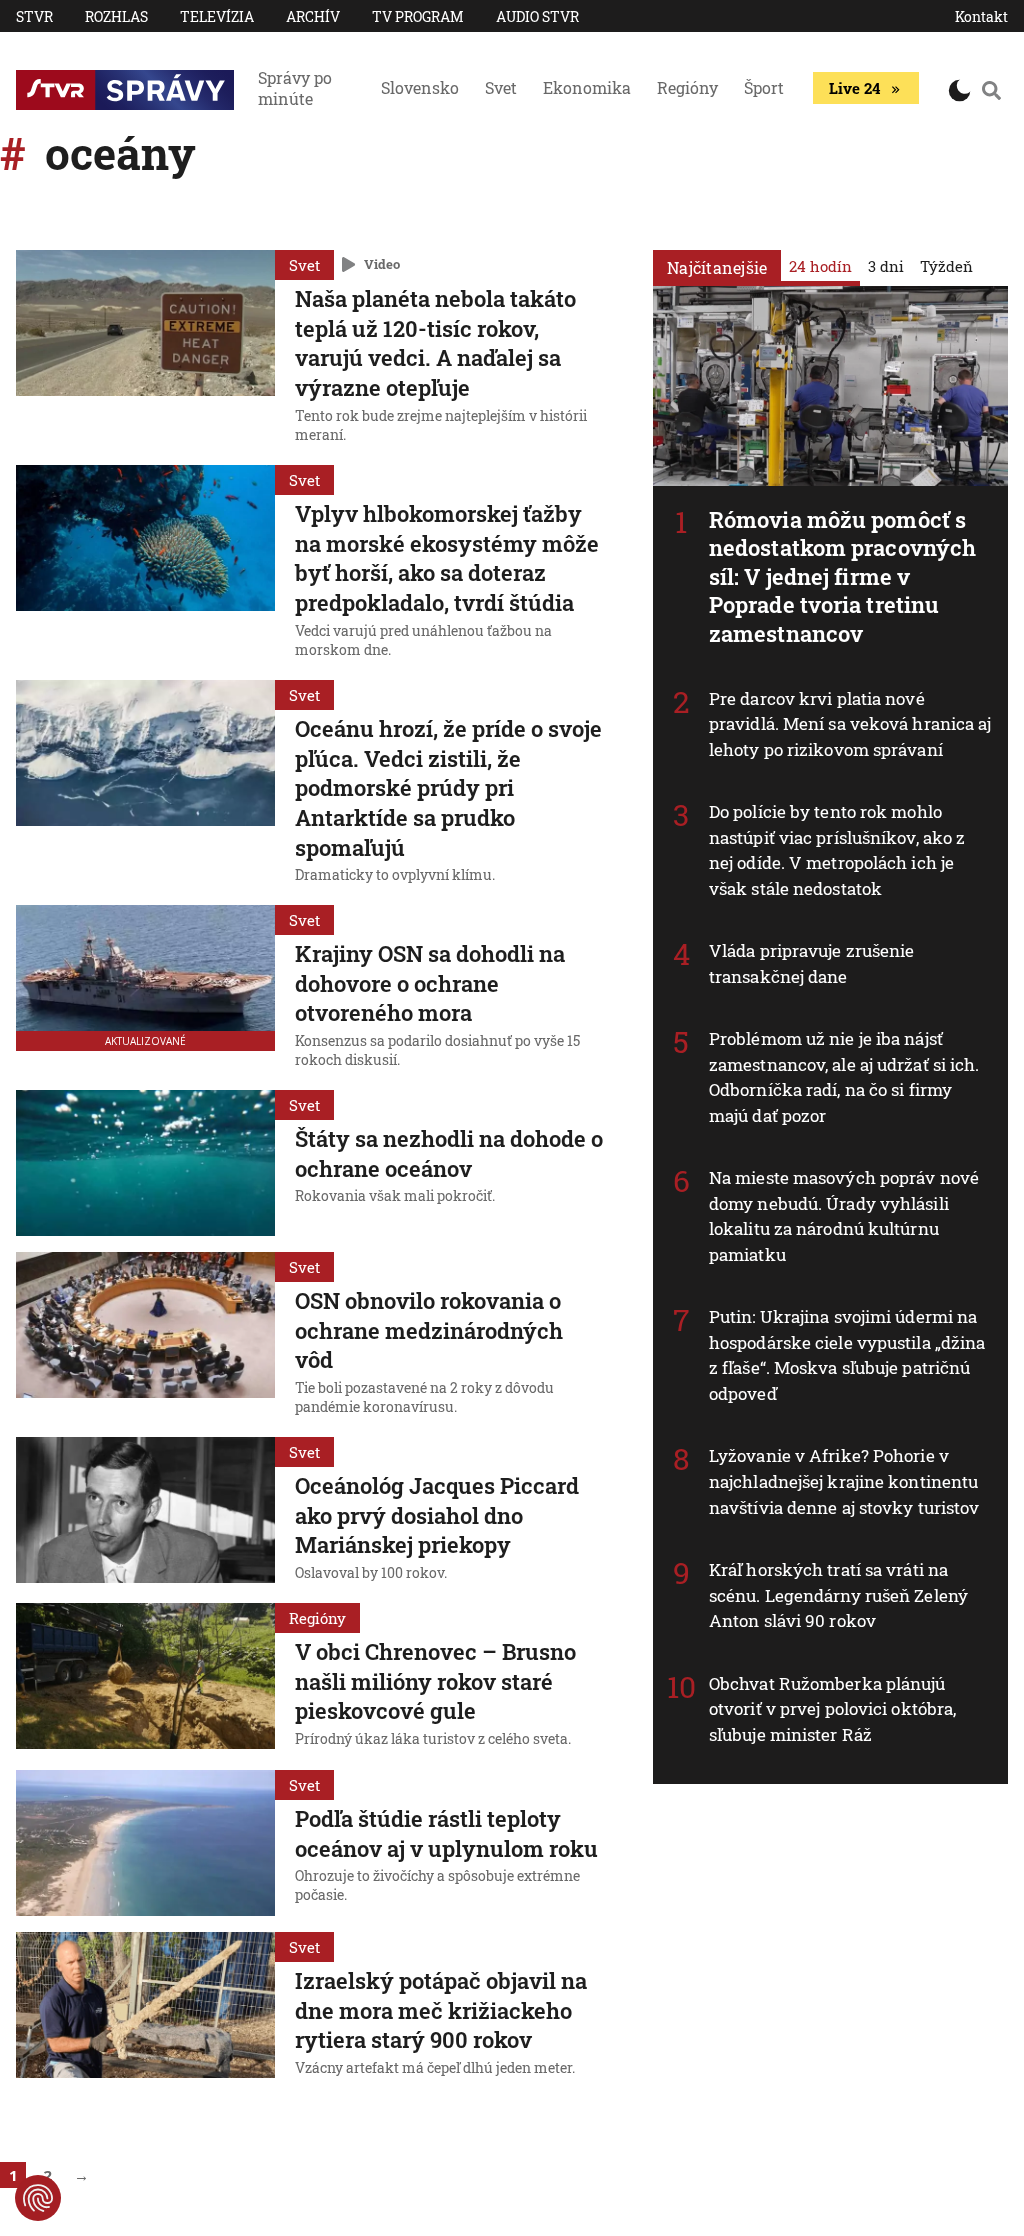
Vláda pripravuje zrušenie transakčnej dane (812, 963)
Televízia (217, 16)
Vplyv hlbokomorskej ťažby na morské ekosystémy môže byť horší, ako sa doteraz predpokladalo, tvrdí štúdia (447, 558)
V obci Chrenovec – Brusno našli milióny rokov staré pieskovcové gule (435, 1681)
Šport (764, 87)
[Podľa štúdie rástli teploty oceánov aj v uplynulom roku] (145, 1843)
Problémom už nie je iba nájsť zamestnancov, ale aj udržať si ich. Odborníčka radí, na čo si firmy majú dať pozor (844, 1077)
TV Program (418, 16)
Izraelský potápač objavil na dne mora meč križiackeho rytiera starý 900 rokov (441, 2010)
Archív (313, 16)
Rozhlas (116, 16)
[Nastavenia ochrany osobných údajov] (38, 2198)
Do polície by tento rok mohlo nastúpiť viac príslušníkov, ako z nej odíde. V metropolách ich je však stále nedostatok (837, 850)
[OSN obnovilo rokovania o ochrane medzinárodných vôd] (145, 1336)
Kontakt (981, 16)
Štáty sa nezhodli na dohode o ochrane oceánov (449, 1153)
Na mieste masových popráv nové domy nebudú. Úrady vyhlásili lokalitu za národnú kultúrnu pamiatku (844, 1216)
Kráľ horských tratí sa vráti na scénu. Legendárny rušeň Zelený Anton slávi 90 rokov (838, 1595)
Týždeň (946, 266)
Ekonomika (587, 87)
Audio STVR (537, 16)
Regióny (687, 87)
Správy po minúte (295, 88)
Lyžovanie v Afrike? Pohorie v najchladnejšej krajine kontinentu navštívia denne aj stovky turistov (844, 1481)
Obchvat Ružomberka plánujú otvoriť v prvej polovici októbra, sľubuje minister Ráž (832, 1709)
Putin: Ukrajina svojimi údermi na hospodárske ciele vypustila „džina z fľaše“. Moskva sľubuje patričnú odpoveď (847, 1355)
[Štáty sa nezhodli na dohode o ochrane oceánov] (145, 1163)
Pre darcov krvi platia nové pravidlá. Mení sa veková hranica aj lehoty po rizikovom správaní (850, 724)
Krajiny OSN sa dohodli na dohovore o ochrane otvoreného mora (430, 983)
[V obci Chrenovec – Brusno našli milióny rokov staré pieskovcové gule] (145, 1678)
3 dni (886, 266)
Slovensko (420, 87)
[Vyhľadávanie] (991, 90)
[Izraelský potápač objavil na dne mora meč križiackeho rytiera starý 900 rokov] (145, 2007)
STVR (34, 16)
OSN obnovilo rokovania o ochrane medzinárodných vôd (429, 1330)
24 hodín (820, 266)
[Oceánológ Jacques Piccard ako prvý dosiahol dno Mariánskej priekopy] (145, 1512)
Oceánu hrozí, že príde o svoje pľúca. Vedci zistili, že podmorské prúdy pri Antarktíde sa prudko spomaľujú (448, 788)
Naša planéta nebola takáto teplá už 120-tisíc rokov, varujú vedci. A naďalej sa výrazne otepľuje (435, 343)
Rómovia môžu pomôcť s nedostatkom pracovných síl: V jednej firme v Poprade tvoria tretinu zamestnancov (842, 576)
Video (382, 264)
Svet (501, 87)
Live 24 (854, 88)
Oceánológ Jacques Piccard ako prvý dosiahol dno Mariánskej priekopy (437, 1515)
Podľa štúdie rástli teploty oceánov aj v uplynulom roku (446, 1833)
